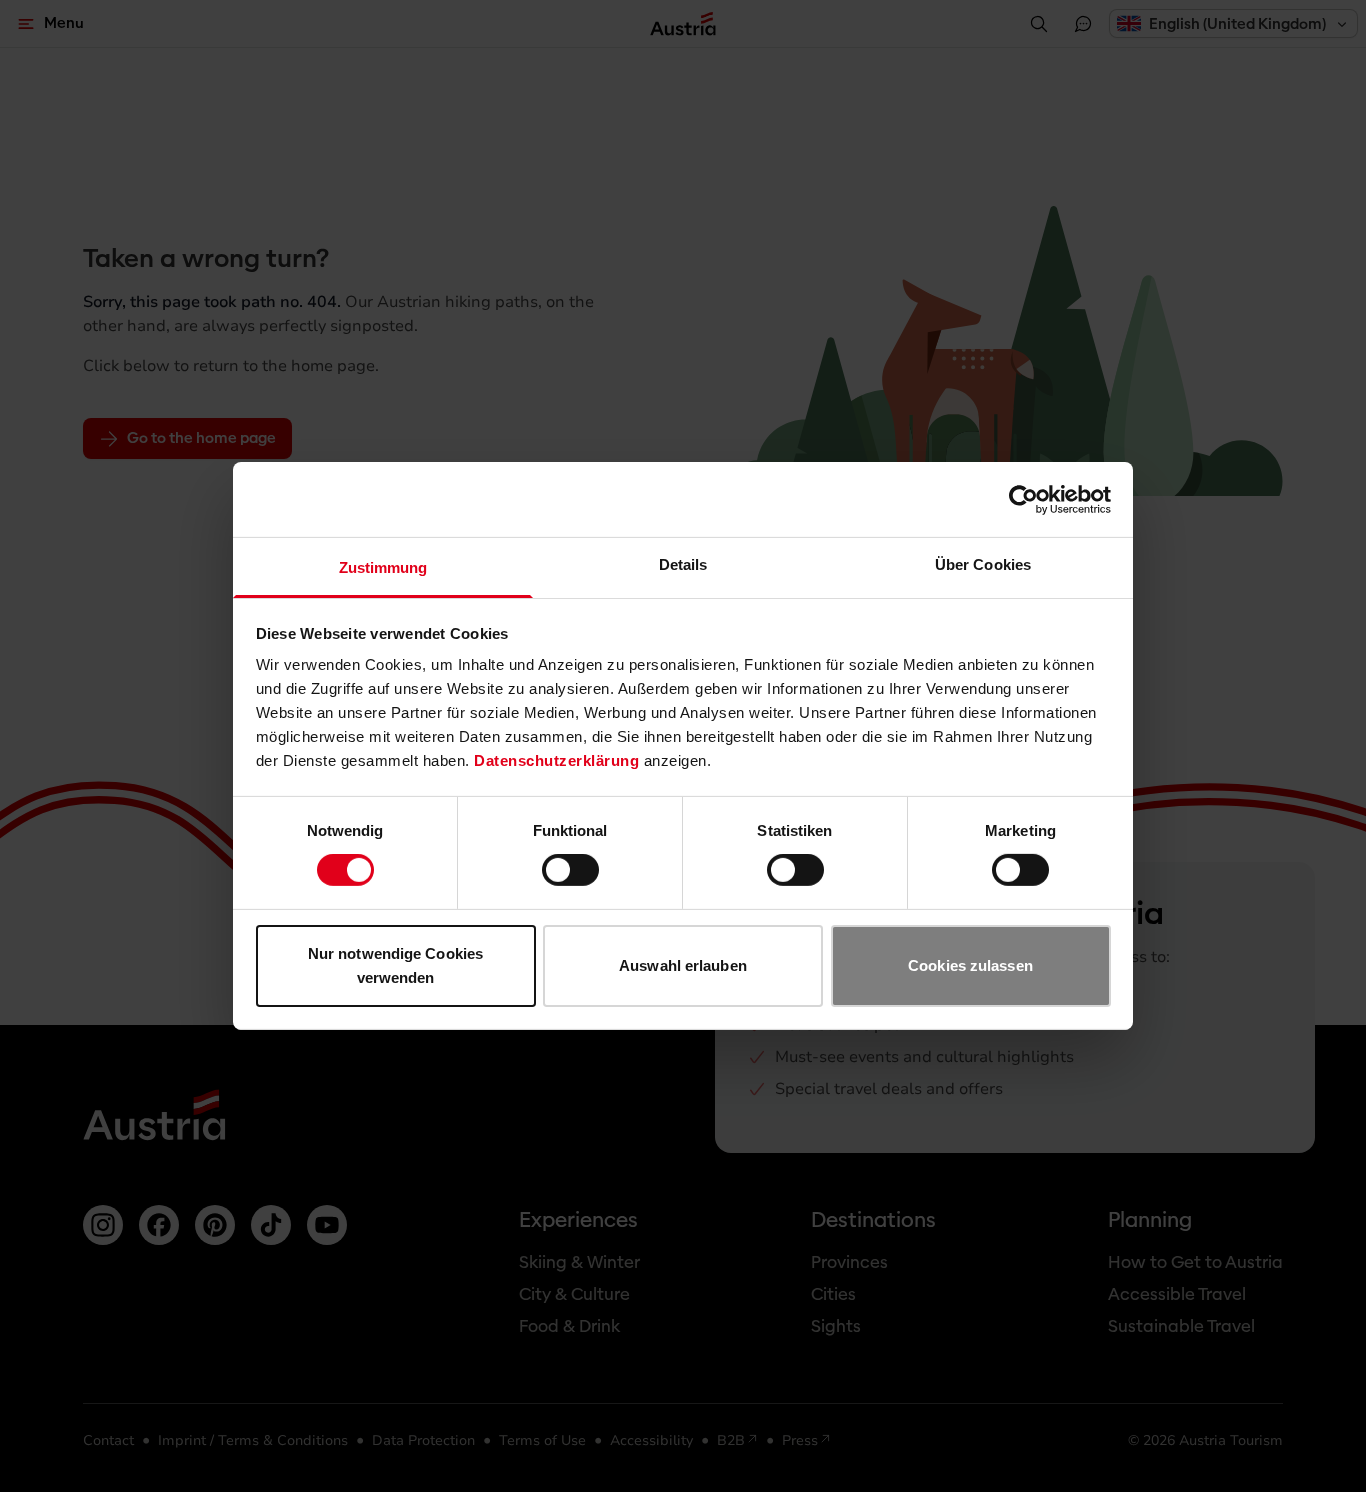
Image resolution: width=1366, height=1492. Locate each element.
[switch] (570, 870)
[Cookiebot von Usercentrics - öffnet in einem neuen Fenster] (1023, 499)
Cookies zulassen (970, 965)
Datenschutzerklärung (556, 760)
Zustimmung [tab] (383, 567)
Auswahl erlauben (683, 965)
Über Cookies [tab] (983, 564)
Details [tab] (683, 564)
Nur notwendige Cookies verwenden (395, 965)
